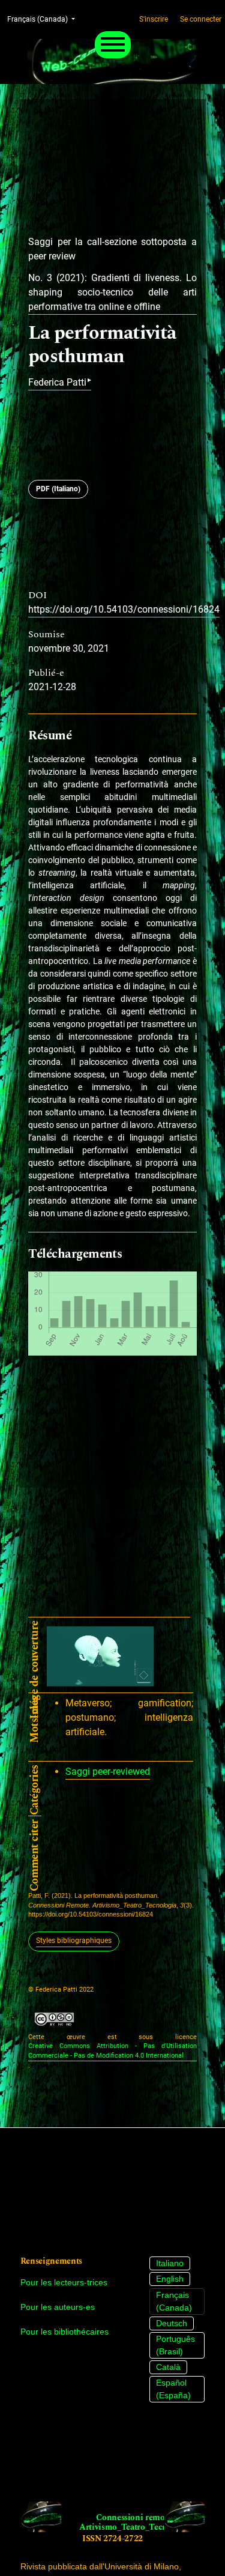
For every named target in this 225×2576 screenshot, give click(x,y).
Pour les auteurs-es (58, 2307)
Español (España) (173, 2389)
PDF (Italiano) (58, 489)
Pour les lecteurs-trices (64, 2282)
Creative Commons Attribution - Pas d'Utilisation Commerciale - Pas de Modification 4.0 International (112, 2051)
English (170, 2279)
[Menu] (113, 45)
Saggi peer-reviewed (108, 1771)
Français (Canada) (174, 2301)
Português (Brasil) (175, 2345)
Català (168, 2367)
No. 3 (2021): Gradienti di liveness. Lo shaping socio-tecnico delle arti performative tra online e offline (112, 292)
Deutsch (172, 2323)
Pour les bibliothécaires (64, 2332)
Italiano (170, 2263)
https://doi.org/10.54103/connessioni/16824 (124, 609)
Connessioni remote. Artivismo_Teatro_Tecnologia (135, 2523)
